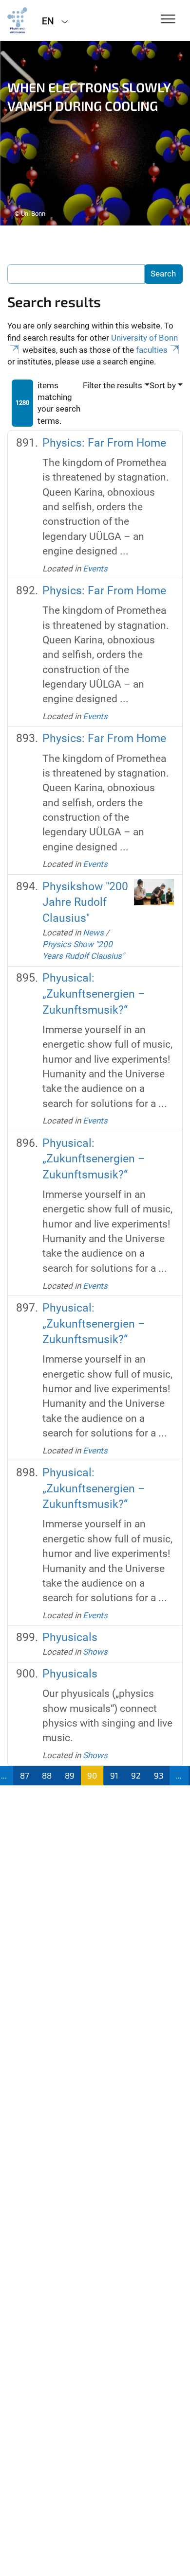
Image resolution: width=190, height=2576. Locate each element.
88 (47, 1775)
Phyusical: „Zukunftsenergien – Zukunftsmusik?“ (94, 994)
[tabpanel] (95, 133)
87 (25, 1775)
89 (70, 1775)
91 (114, 1775)
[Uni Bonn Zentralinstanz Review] (17, 20)
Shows (95, 1652)
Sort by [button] (163, 385)
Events (95, 569)
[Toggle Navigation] (168, 20)
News (93, 933)
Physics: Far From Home (104, 443)
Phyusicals (70, 1637)
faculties (152, 350)
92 (136, 1775)
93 (159, 1775)
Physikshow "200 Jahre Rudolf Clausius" (85, 902)
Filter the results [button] (113, 385)
